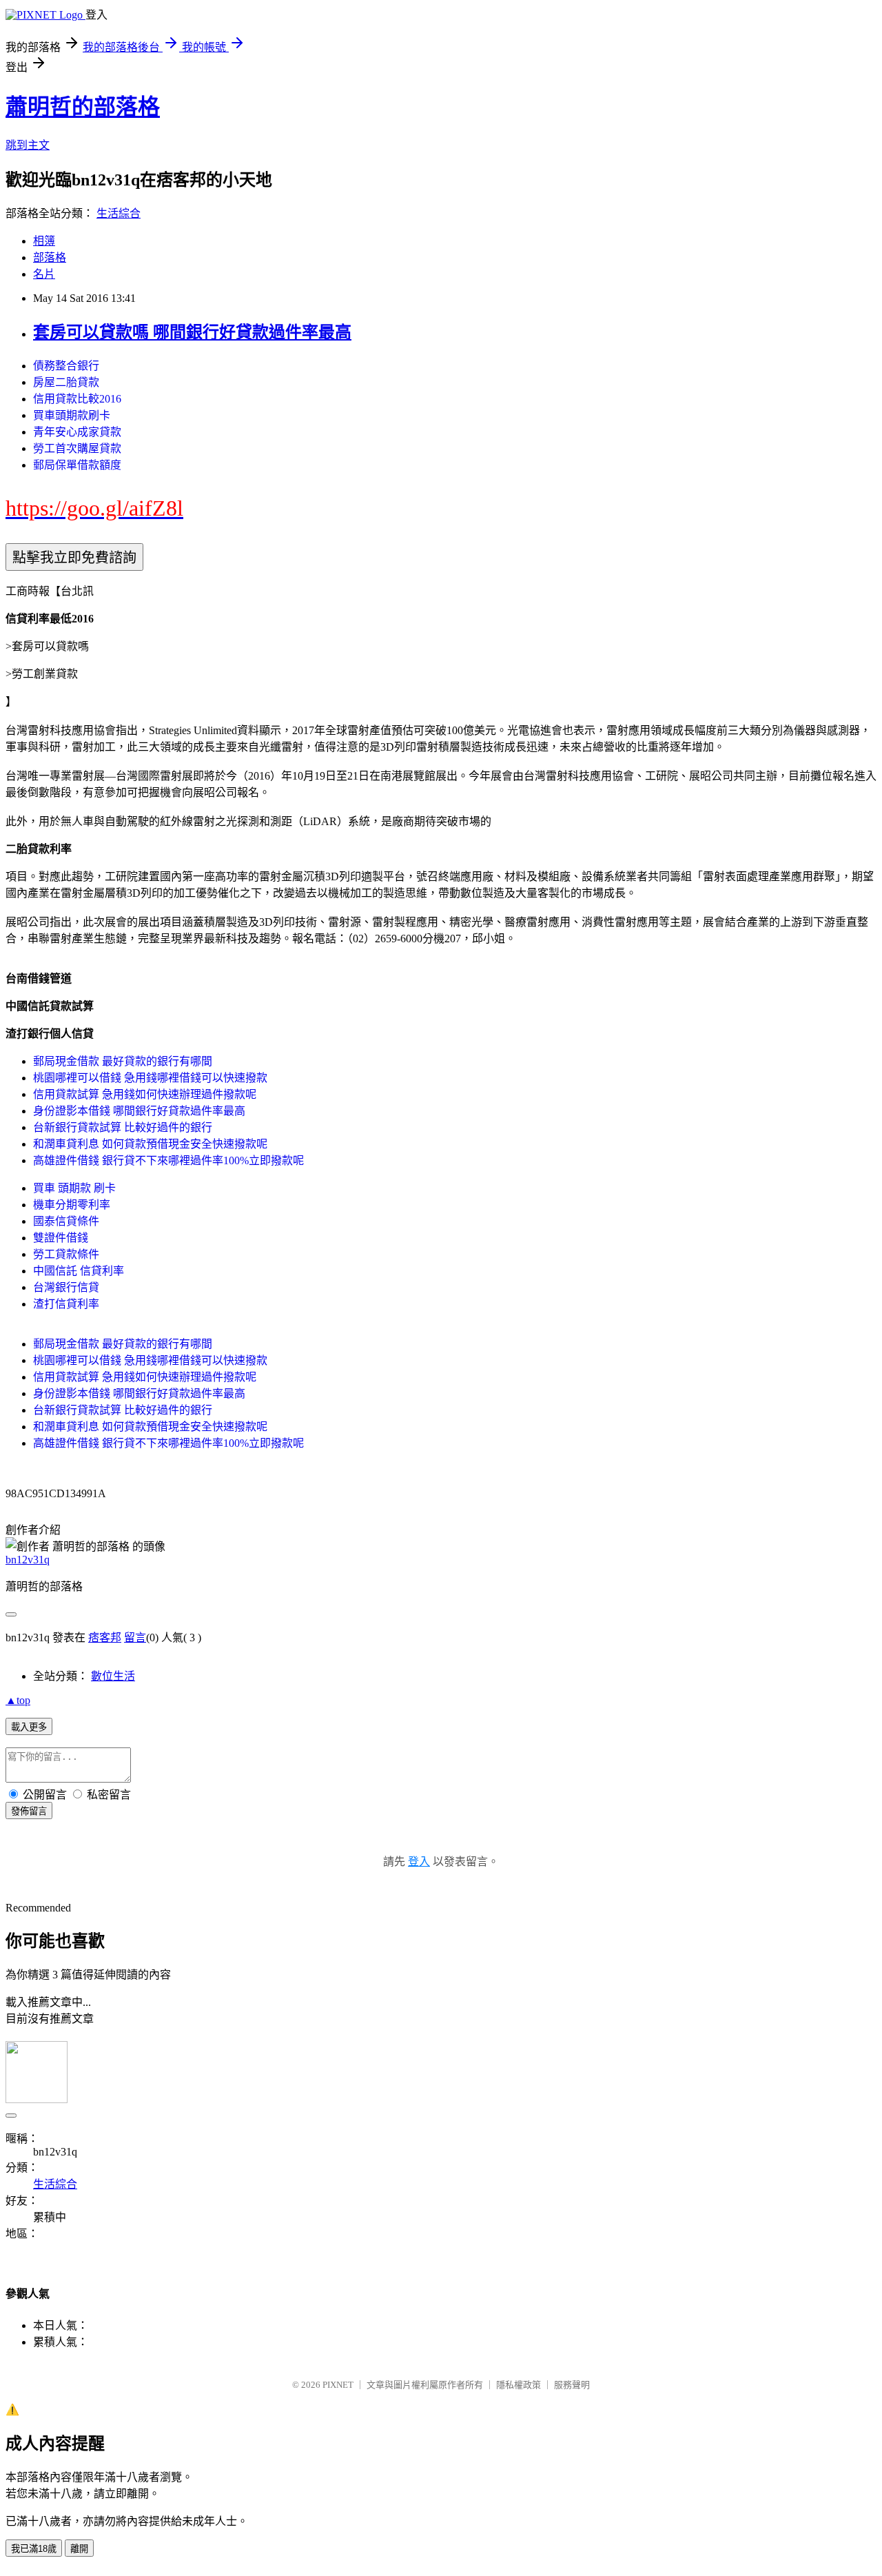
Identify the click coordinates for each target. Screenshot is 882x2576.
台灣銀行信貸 (66, 1287)
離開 (79, 2549)
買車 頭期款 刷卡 (74, 1188)
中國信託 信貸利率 (79, 1271)
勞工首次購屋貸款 (77, 448)
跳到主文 (28, 145)
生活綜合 (119, 213)
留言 (135, 1637)
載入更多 (29, 1727)
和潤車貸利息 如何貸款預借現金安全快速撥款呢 (150, 1144)
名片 (44, 274)
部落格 (50, 257)
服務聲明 (572, 2385)
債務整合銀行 (66, 366)
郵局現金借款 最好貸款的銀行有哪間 (123, 1061)
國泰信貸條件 (66, 1221)
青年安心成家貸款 (77, 432)
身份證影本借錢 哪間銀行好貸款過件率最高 (139, 1111)
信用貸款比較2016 (77, 399)
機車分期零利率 (72, 1205)
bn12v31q (28, 1560)
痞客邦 (105, 1637)
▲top (18, 1700)
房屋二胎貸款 (66, 382)
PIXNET (338, 2385)
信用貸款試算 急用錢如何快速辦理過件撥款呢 (145, 1094)
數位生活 (113, 1676)
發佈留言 (29, 1811)
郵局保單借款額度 (77, 465)
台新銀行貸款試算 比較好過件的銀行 (123, 1127)
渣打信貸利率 (66, 1304)
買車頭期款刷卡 (72, 415)
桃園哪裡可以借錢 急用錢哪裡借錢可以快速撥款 (150, 1078)
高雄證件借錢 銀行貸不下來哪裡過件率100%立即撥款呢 (168, 1160)
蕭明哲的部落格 (83, 107)
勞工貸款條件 (66, 1254)
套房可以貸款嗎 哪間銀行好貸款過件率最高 (192, 332)
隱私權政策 (519, 2385)
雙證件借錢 (61, 1238)
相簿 (44, 241)
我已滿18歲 (34, 2549)
